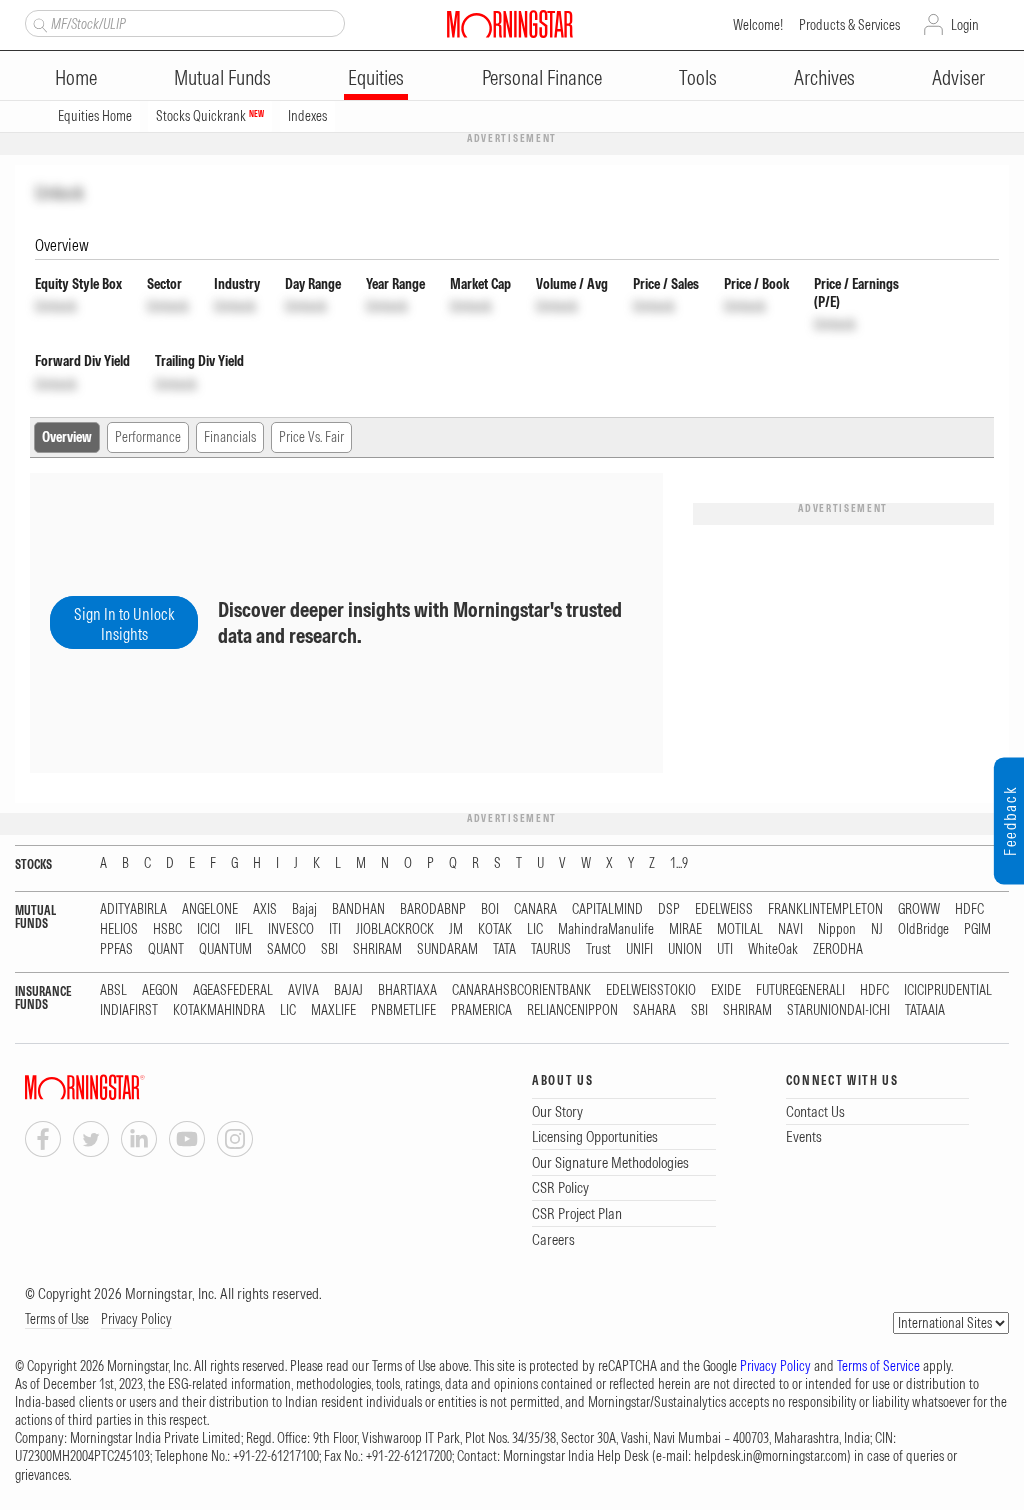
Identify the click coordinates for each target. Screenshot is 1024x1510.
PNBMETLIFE (403, 1010)
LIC (535, 929)
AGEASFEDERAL (233, 990)
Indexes (307, 116)
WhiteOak (773, 949)
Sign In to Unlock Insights (124, 624)
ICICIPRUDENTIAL (948, 990)
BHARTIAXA (407, 990)
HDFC (969, 909)
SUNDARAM (447, 949)
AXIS (265, 909)
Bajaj (304, 909)
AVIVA (303, 990)
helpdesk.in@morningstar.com (770, 1456)
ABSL (113, 990)
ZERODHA (838, 949)
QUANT (166, 949)
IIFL (244, 929)
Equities (376, 77)
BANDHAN (358, 909)
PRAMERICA (481, 1010)
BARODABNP (433, 909)
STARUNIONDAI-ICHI (838, 1010)
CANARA (535, 909)
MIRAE (685, 929)
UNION (685, 949)
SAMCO (286, 949)
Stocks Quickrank (210, 116)
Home (76, 77)
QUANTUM (225, 949)
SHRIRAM (377, 949)
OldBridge (923, 929)
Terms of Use (57, 1319)
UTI (725, 949)
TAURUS (551, 949)
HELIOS (119, 929)
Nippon (837, 929)
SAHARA (654, 1010)
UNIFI (639, 949)
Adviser (958, 77)
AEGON (160, 990)
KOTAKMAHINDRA (219, 1010)
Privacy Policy (136, 1319)
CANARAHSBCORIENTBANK (521, 990)
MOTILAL (740, 929)
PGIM (977, 929)
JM (456, 929)
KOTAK (495, 929)
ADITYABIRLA (133, 909)
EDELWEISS (724, 909)
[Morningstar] (125, 1087)
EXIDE (726, 990)
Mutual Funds (222, 77)
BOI (490, 909)
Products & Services (849, 25)
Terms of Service (878, 1366)
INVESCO (291, 929)
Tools (698, 77)
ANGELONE (210, 909)
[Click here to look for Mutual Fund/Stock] (37, 23)
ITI (335, 929)
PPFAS (116, 949)
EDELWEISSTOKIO (651, 990)
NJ (877, 929)
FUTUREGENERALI (800, 990)
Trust (598, 949)
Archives (824, 77)
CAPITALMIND (607, 909)
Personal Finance (542, 77)
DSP (669, 909)
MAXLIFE (333, 1010)
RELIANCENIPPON (572, 1010)
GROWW (919, 909)
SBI (329, 949)
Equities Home (95, 116)
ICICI (208, 929)
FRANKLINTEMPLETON (825, 909)
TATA (504, 949)
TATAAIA (925, 1010)
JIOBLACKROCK (395, 929)
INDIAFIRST (129, 1010)
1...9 (679, 863)
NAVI (790, 929)
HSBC (167, 929)
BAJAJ (348, 990)
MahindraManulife (606, 929)
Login (965, 25)
